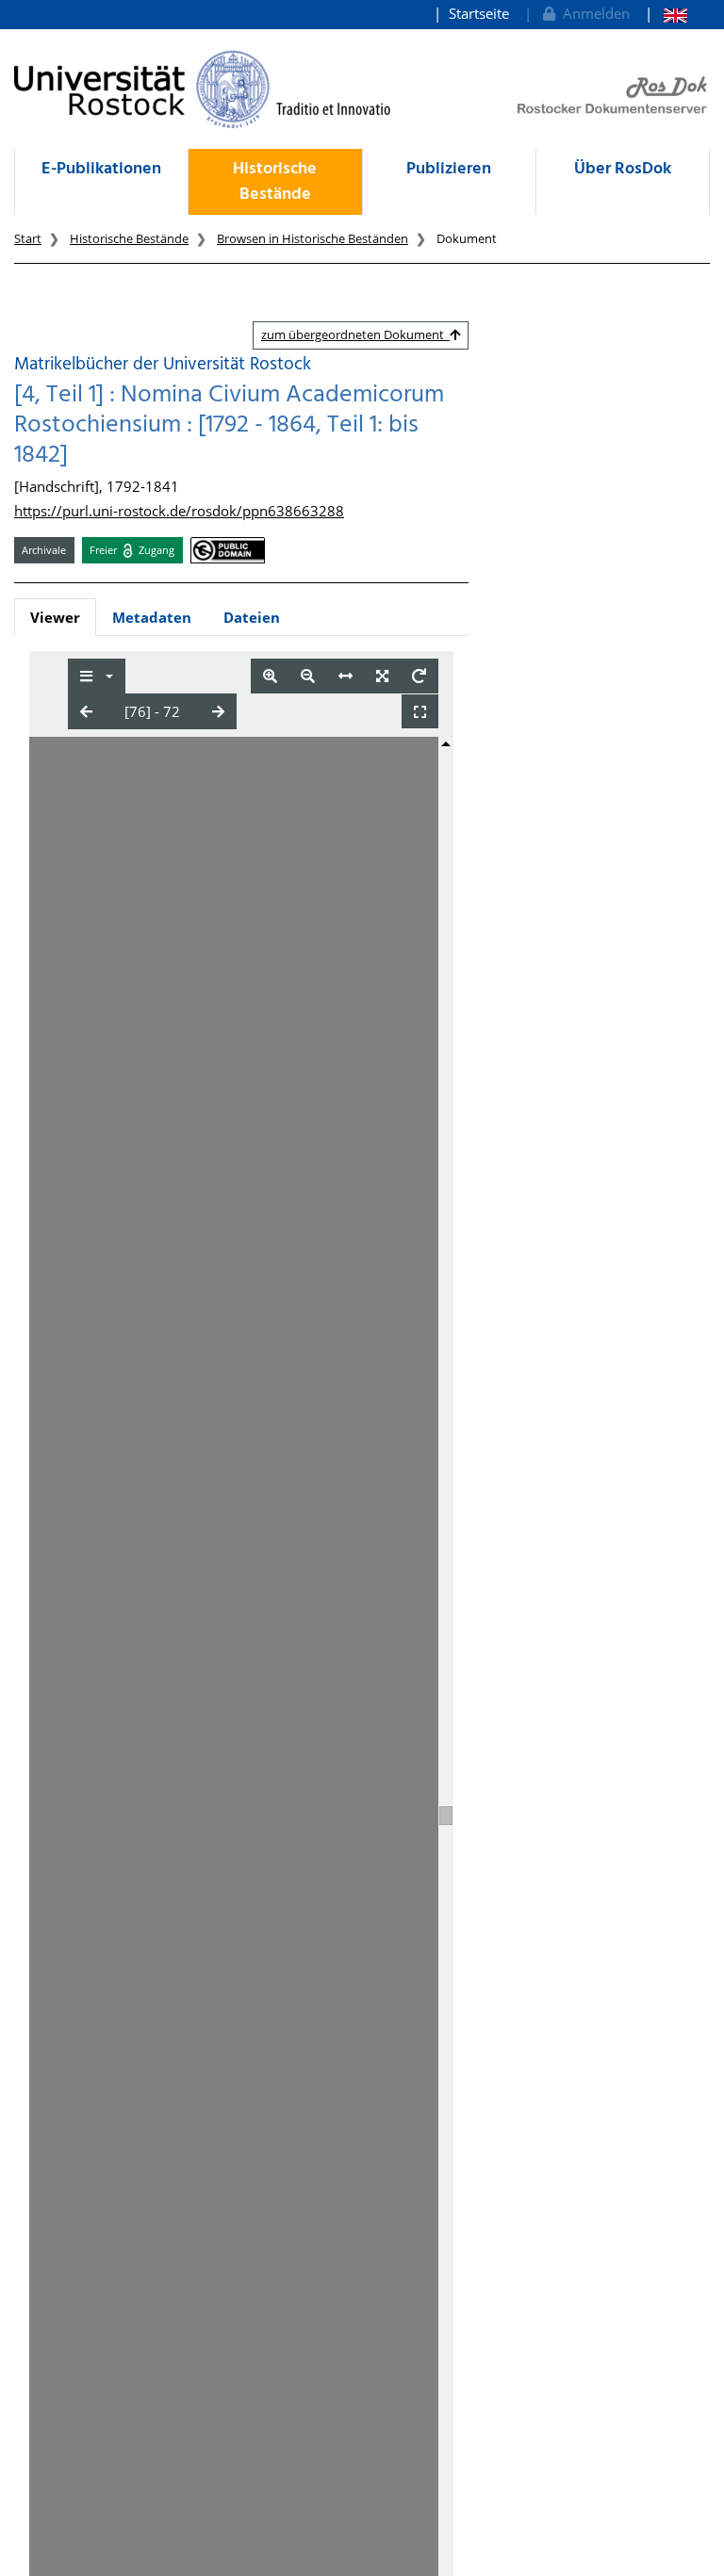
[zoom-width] (346, 676)
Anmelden (592, 13)
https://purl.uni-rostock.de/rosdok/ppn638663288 (179, 511)
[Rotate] (419, 676)
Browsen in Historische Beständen (313, 238)
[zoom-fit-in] (382, 676)
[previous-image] (86, 711)
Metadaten (152, 617)
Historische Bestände (275, 182)
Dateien (252, 617)
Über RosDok (623, 169)
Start (28, 238)
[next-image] (218, 711)
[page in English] (666, 14)
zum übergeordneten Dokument (355, 334)
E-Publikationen (101, 169)
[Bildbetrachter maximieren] (420, 712)
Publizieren (449, 169)
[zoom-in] (270, 676)
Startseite (479, 13)
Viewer (55, 617)
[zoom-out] (308, 676)
